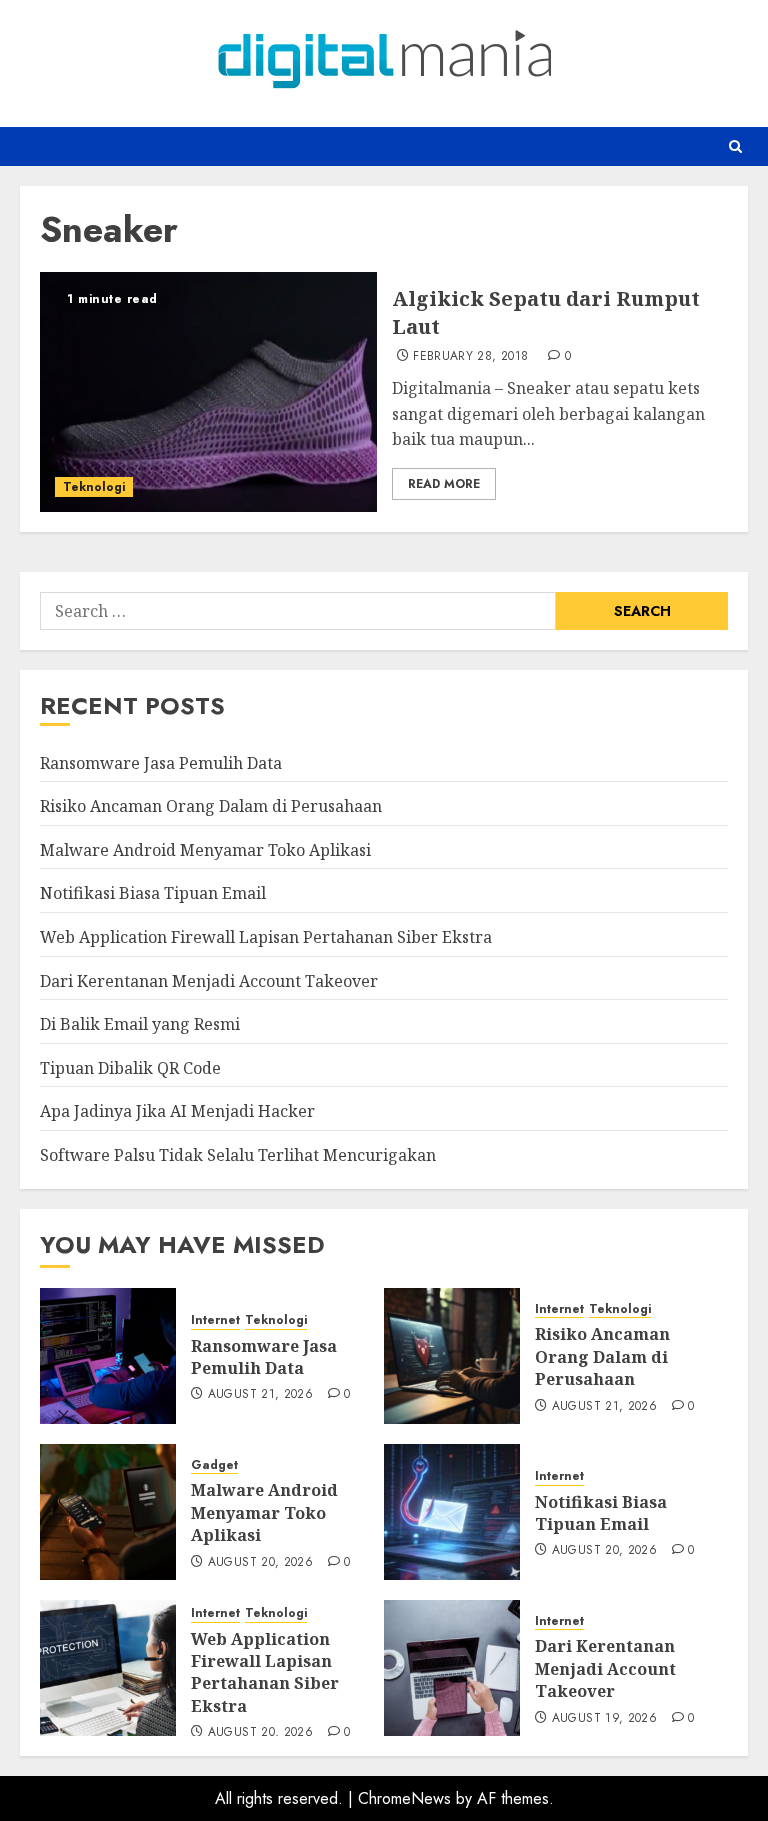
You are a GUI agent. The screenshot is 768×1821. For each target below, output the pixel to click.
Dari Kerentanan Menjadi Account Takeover (209, 981)
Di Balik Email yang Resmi (140, 1024)
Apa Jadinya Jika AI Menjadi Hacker (177, 1111)
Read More (444, 484)
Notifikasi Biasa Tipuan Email (153, 893)
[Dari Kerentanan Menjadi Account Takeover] (452, 1668)
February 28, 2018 (470, 357)
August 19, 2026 (604, 1719)
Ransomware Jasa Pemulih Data (161, 763)
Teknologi (94, 487)
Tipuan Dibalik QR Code (130, 1068)
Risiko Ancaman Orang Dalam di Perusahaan (211, 806)
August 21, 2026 (260, 1395)
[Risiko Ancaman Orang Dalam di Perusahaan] (452, 1356)
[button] (735, 146)
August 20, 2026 (260, 1563)
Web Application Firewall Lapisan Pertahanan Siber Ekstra (266, 937)
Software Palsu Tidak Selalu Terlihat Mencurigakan (238, 1155)
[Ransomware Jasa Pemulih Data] (108, 1356)
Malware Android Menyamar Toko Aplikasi (205, 850)
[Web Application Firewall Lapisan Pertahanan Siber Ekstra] (108, 1668)
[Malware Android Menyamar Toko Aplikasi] (108, 1512)
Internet (215, 1320)
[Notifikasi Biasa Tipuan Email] (452, 1512)
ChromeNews (404, 1798)
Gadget (214, 1465)
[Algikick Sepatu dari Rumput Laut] (208, 392)
